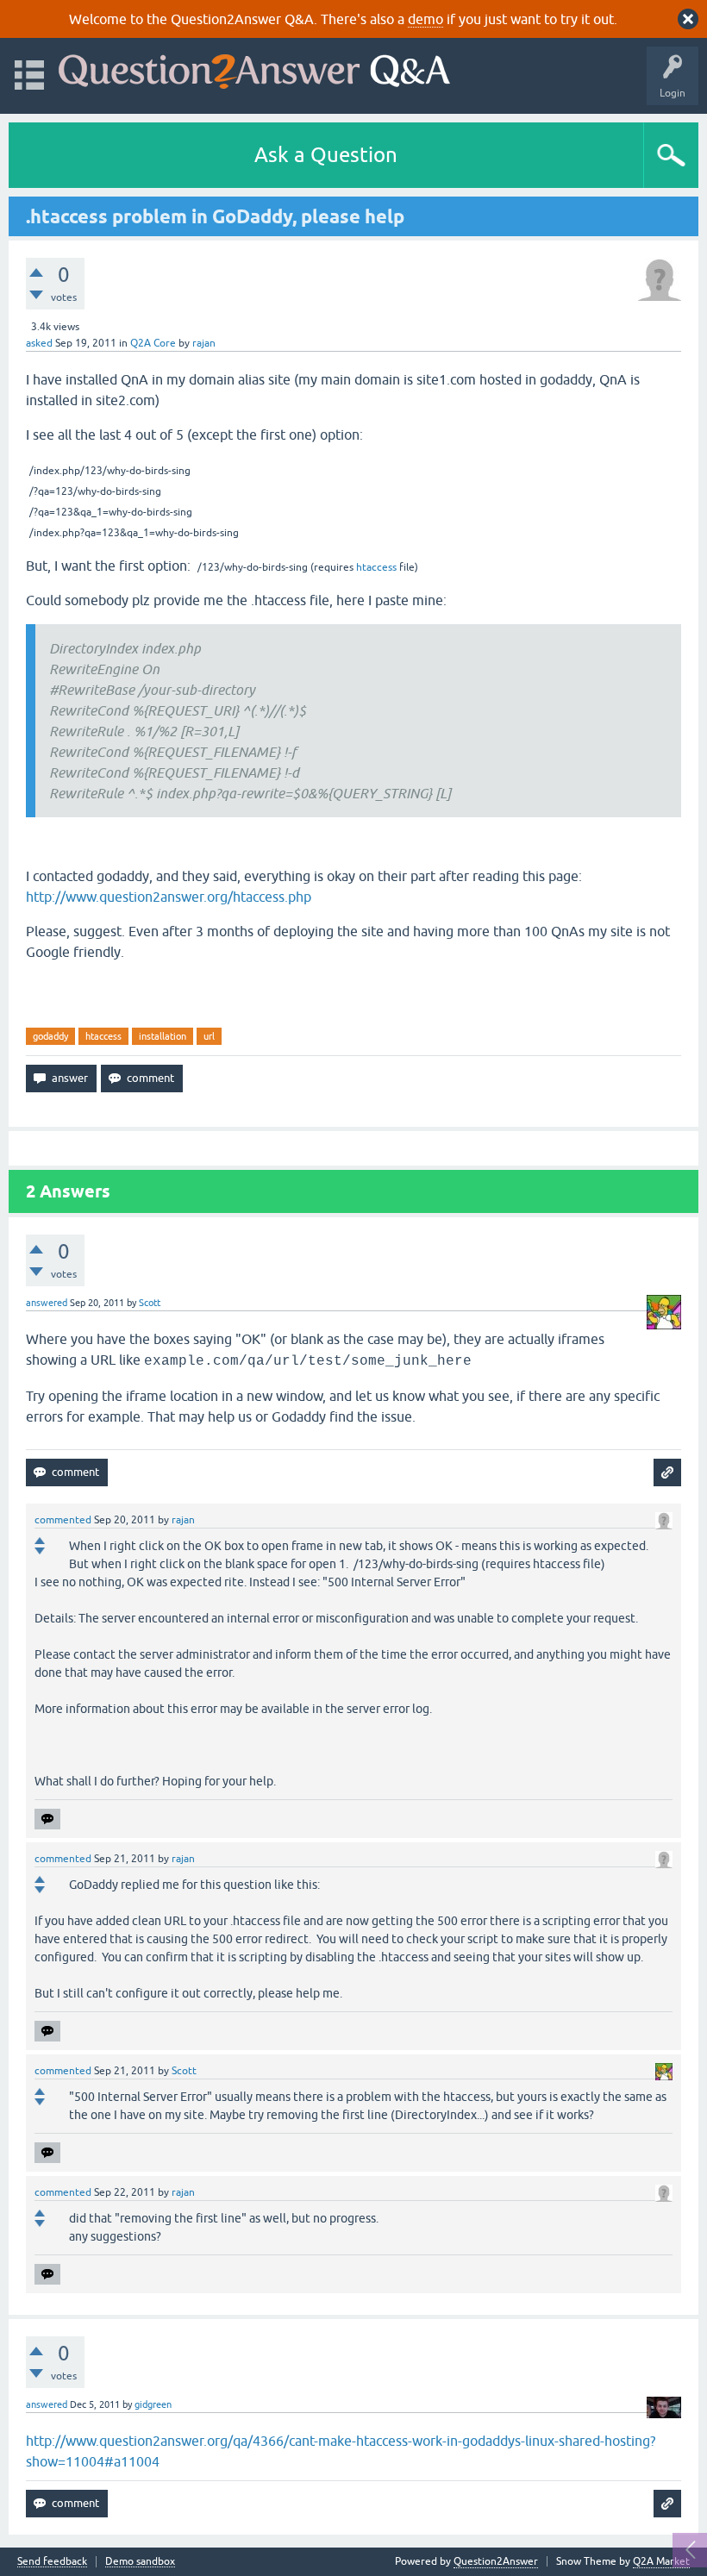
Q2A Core (153, 343)
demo (425, 19)
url (209, 1036)
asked (39, 343)
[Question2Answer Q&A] (254, 68)
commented (63, 1520)
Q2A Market (661, 2561)
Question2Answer (496, 2561)
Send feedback (52, 2562)
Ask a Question (326, 155)
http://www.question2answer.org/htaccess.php (169, 897)
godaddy (50, 1036)
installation (163, 1036)
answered (47, 1303)
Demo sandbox (140, 2562)
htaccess (376, 567)
